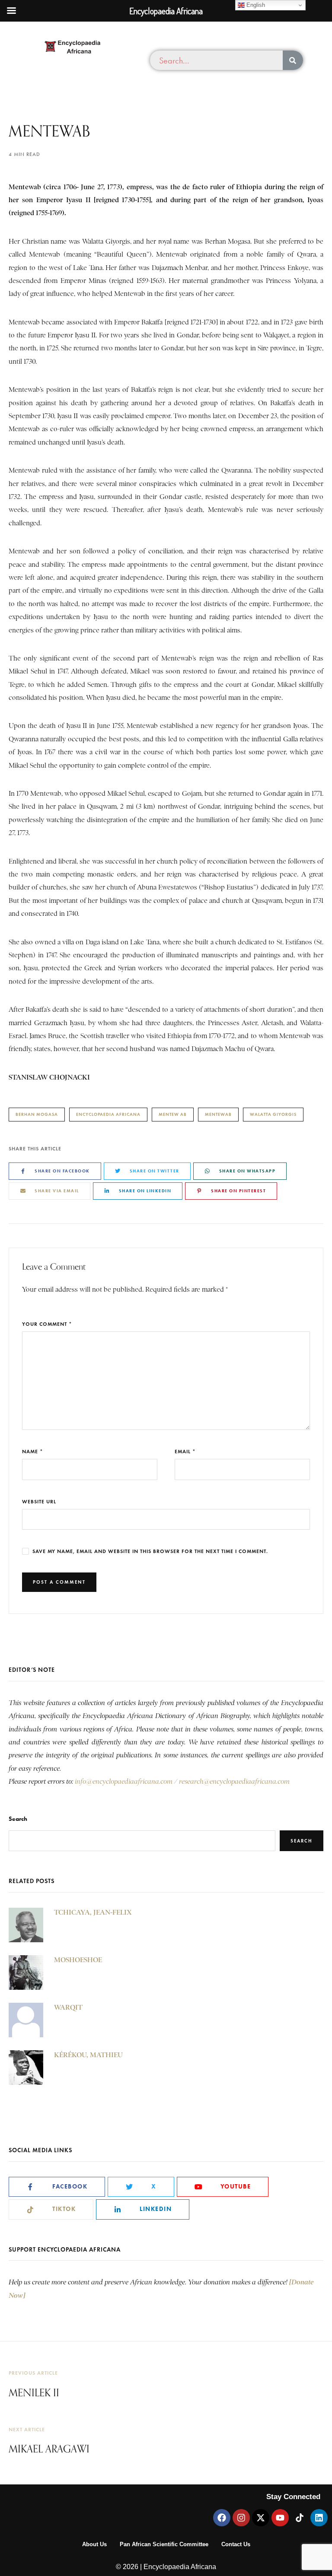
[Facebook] (222, 2518)
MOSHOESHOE (78, 1960)
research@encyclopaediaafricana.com (234, 1782)
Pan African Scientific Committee (164, 2544)
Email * (185, 1451)
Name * (33, 1451)
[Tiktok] (300, 2518)
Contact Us (236, 2544)
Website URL (39, 1501)
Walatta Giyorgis (273, 1114)
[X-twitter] (261, 2518)
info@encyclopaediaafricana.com (124, 1782)
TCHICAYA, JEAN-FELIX (93, 1912)
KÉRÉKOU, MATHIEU (88, 2055)
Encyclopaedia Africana (108, 1114)
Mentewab (218, 1114)
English (255, 5)
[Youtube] (280, 2518)
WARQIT (68, 2007)
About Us (94, 2544)
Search (18, 1819)
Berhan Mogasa (37, 1114)
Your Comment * (47, 1324)
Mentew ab (173, 1114)
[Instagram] (241, 2518)
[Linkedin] (319, 2518)
